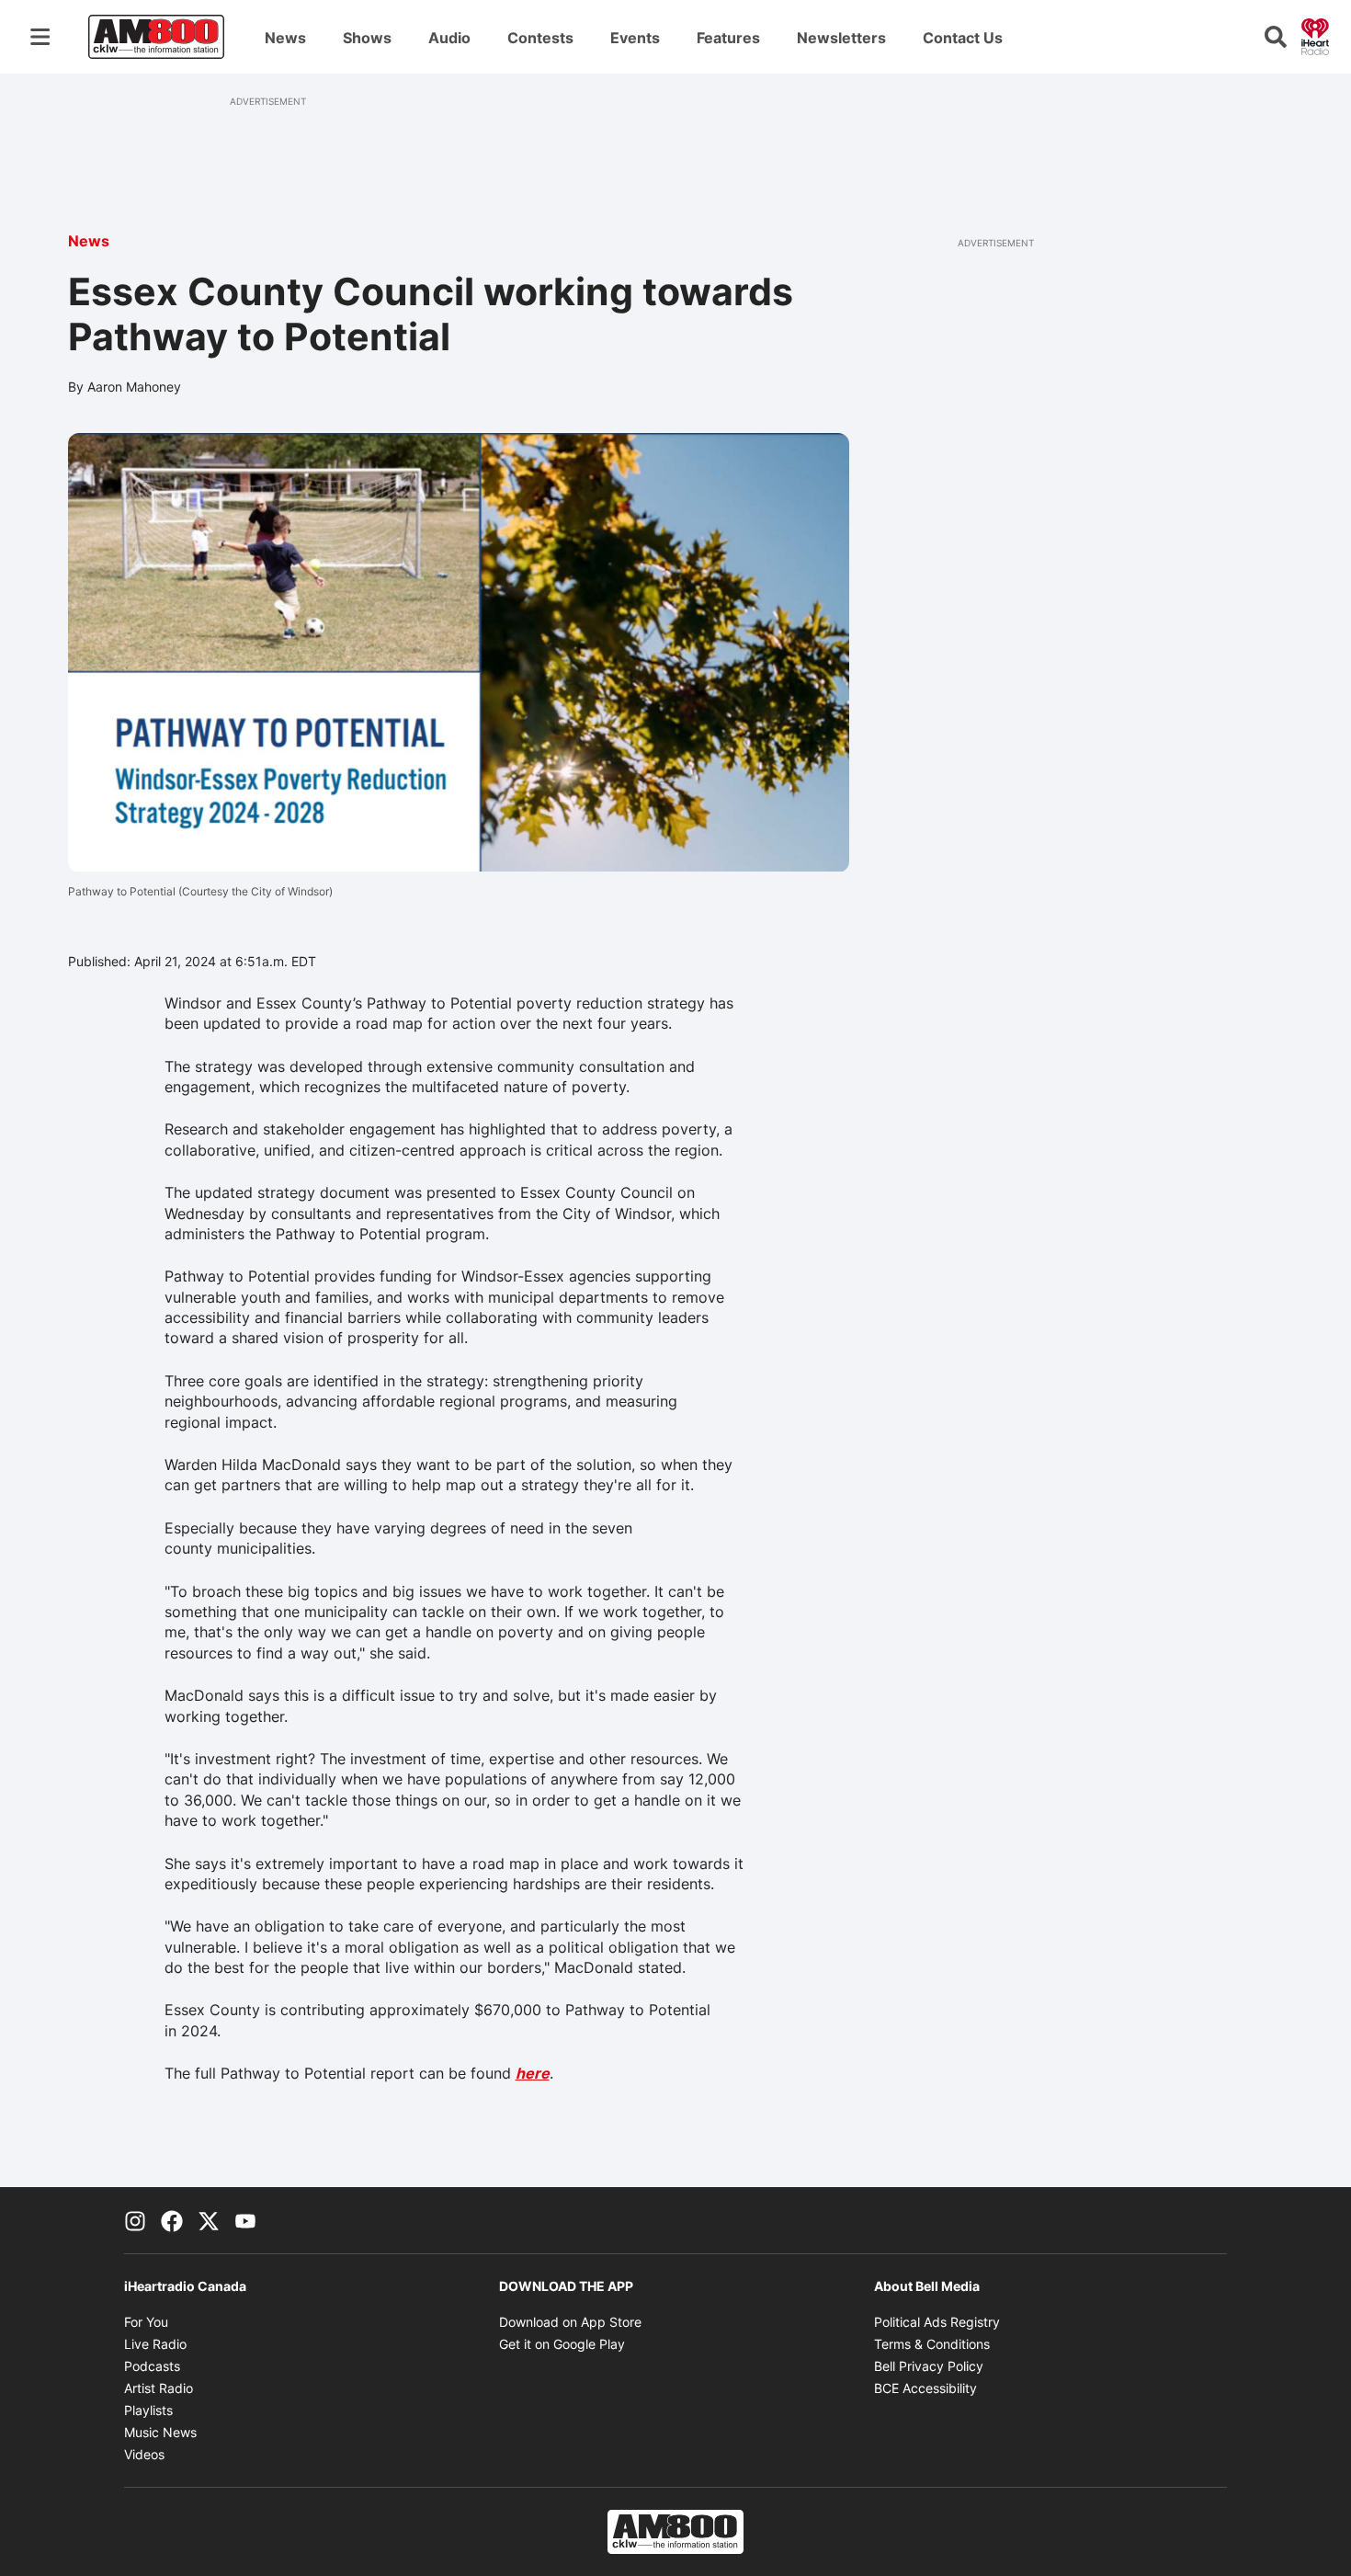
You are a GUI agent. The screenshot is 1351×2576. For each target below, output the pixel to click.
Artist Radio (159, 2388)
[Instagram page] (135, 2220)
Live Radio (155, 2344)
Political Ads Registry (937, 2322)
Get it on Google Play (562, 2344)
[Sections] (40, 37)
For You (146, 2322)
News (285, 38)
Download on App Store (570, 2322)
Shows (367, 38)
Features (728, 38)
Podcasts (152, 2366)
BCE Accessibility (925, 2388)
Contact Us (963, 38)
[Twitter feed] (209, 2220)
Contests (540, 38)
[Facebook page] (172, 2220)
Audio (449, 38)
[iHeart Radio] (1315, 35)
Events (635, 38)
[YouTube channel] (245, 2220)
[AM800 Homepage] (156, 37)
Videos (144, 2454)
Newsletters (841, 38)
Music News (160, 2432)
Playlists (148, 2410)
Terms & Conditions (932, 2344)
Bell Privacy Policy (929, 2366)
